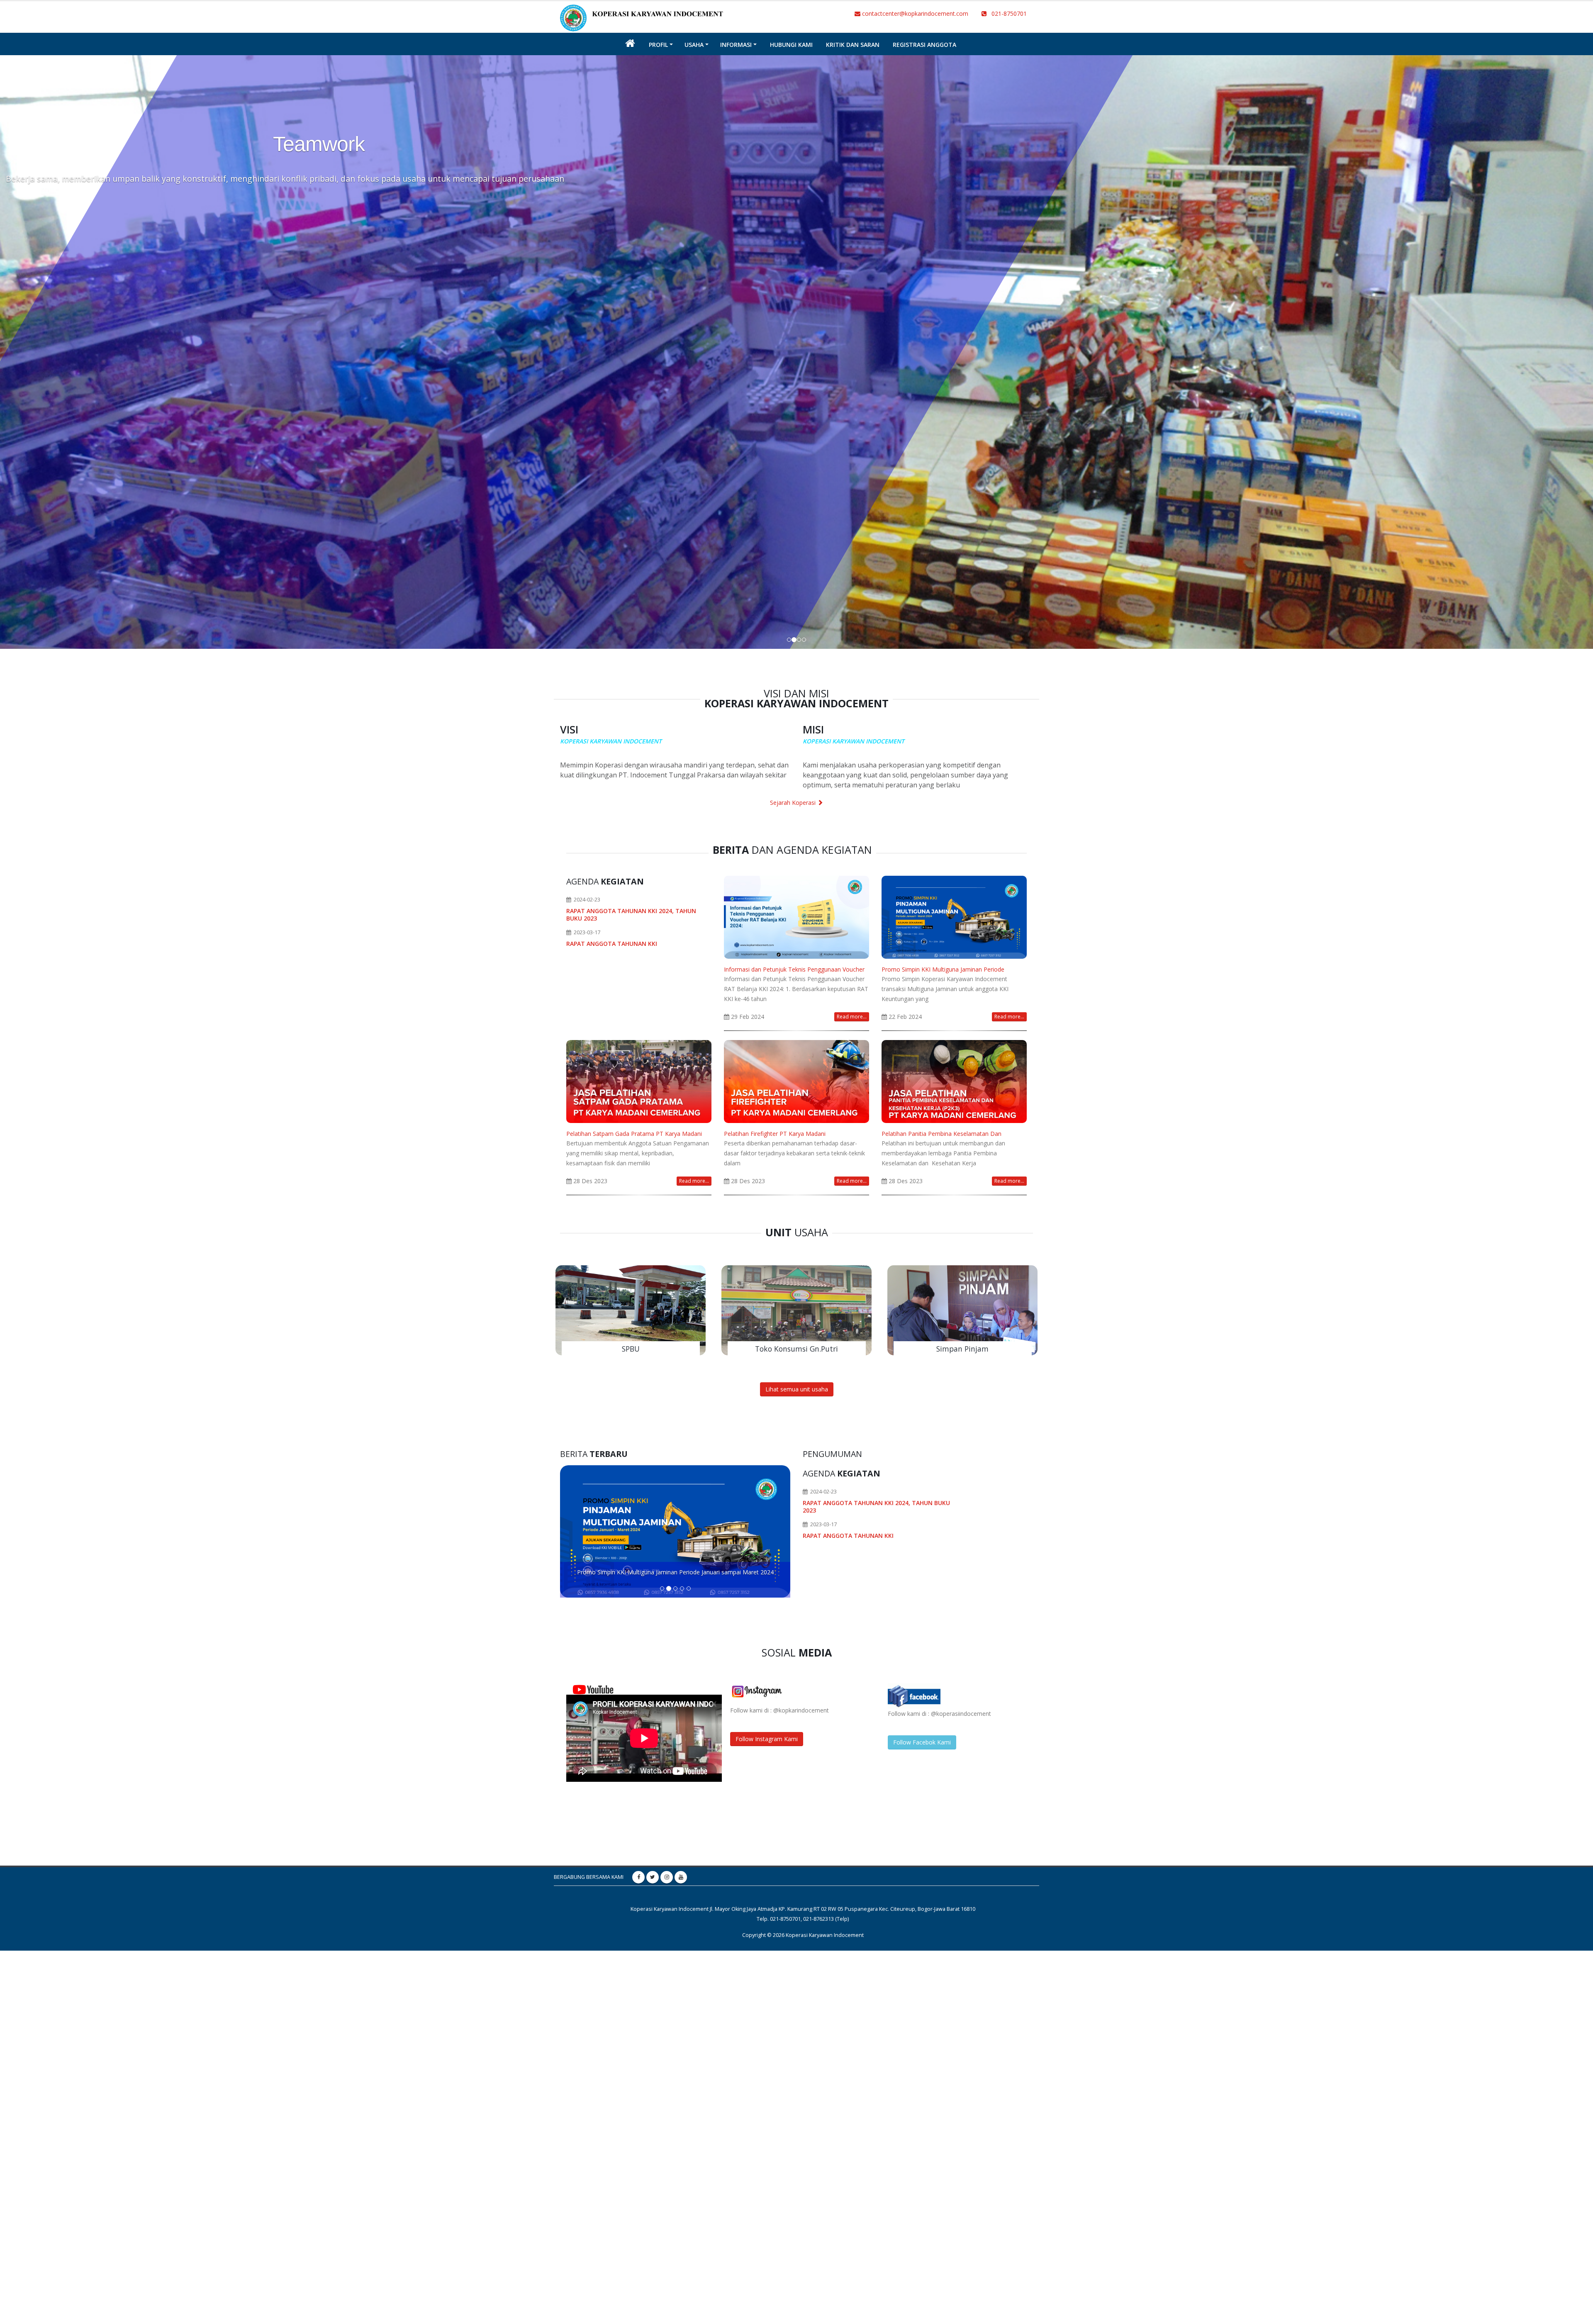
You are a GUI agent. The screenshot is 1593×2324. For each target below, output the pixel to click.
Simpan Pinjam (962, 1349)
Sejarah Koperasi (794, 803)
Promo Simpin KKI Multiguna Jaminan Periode (943, 969)
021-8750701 (1007, 13)
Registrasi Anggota (924, 45)
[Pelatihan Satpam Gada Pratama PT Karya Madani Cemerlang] (639, 1080)
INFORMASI (736, 45)
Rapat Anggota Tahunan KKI (612, 944)
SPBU (631, 1349)
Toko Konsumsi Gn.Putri (796, 1349)
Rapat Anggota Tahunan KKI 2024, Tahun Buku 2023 (631, 915)
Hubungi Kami (791, 45)
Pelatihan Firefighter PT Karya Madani (775, 1134)
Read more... (852, 1017)
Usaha (694, 45)
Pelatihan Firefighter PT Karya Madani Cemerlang (675, 1572)
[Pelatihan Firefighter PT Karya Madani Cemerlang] (796, 1080)
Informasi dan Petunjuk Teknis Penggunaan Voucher (794, 969)
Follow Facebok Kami (922, 1742)
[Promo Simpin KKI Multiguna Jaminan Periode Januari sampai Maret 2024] (954, 916)
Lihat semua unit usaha (797, 1389)
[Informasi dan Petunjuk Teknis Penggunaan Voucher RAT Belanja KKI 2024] (796, 916)
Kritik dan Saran (853, 45)
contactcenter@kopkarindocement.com (914, 13)
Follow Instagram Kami (767, 1739)
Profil (658, 45)
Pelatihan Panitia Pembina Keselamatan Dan (941, 1134)
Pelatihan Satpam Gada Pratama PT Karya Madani (634, 1134)
